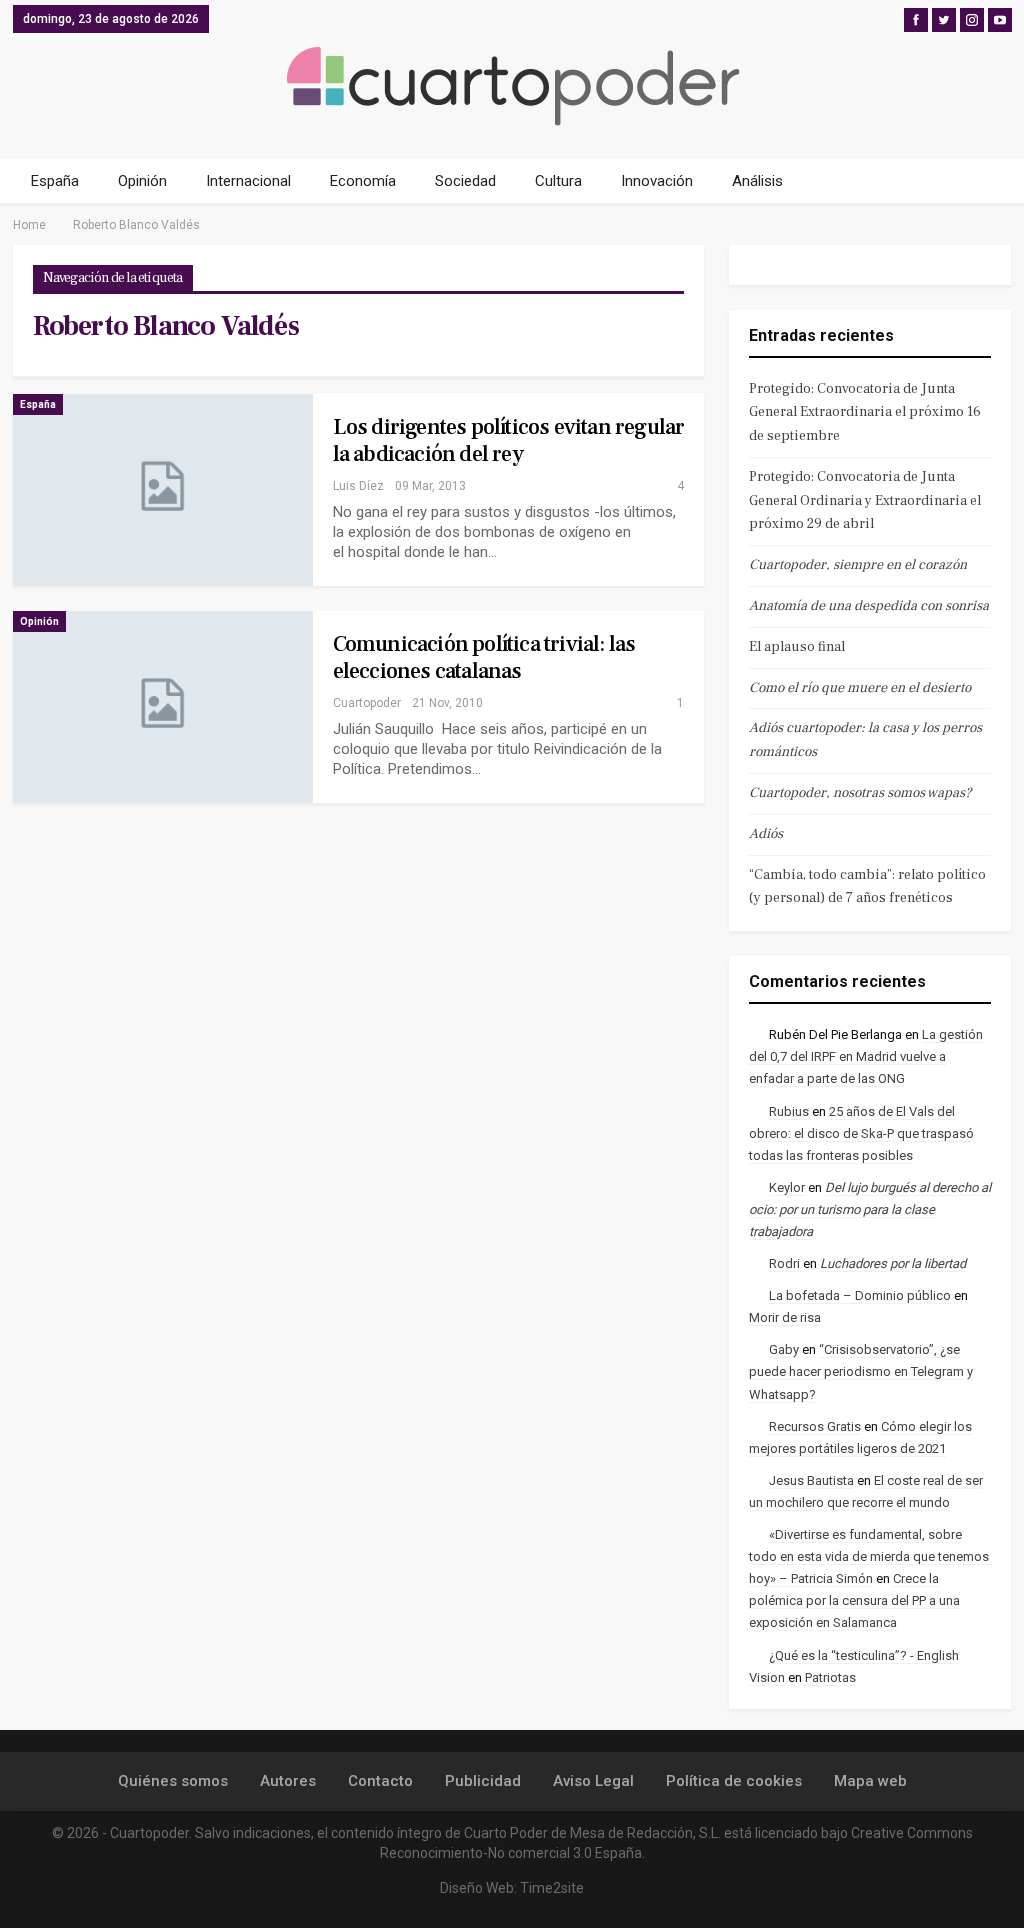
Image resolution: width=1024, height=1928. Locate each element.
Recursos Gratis (815, 1426)
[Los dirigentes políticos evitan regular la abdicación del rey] (163, 490)
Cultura (558, 181)
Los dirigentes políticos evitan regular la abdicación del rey (509, 440)
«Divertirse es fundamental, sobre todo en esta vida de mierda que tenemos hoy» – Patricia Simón (869, 1556)
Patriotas (830, 1677)
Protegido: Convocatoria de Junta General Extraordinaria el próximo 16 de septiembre (865, 413)
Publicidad (483, 1781)
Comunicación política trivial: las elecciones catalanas (484, 657)
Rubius (789, 1111)
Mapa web (870, 1781)
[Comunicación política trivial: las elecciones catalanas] (163, 707)
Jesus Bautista (811, 1480)
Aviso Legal (593, 1781)
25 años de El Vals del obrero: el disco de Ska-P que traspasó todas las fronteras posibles (861, 1133)
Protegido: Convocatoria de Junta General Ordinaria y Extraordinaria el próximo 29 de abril (865, 501)
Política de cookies (734, 1781)
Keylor (787, 1187)
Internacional (248, 181)
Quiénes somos (173, 1781)
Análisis (757, 181)
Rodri (784, 1263)
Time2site (552, 1888)
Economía (363, 181)
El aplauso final (797, 647)
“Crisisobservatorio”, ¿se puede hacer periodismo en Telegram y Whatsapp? (861, 1371)
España (55, 181)
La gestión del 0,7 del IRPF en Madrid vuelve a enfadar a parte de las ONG (866, 1056)
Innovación (657, 181)
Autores (288, 1781)
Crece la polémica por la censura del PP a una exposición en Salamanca (854, 1600)
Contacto (380, 1781)
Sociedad (465, 181)
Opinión (142, 181)
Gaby (784, 1349)
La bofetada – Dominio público (860, 1295)
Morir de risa (785, 1317)
